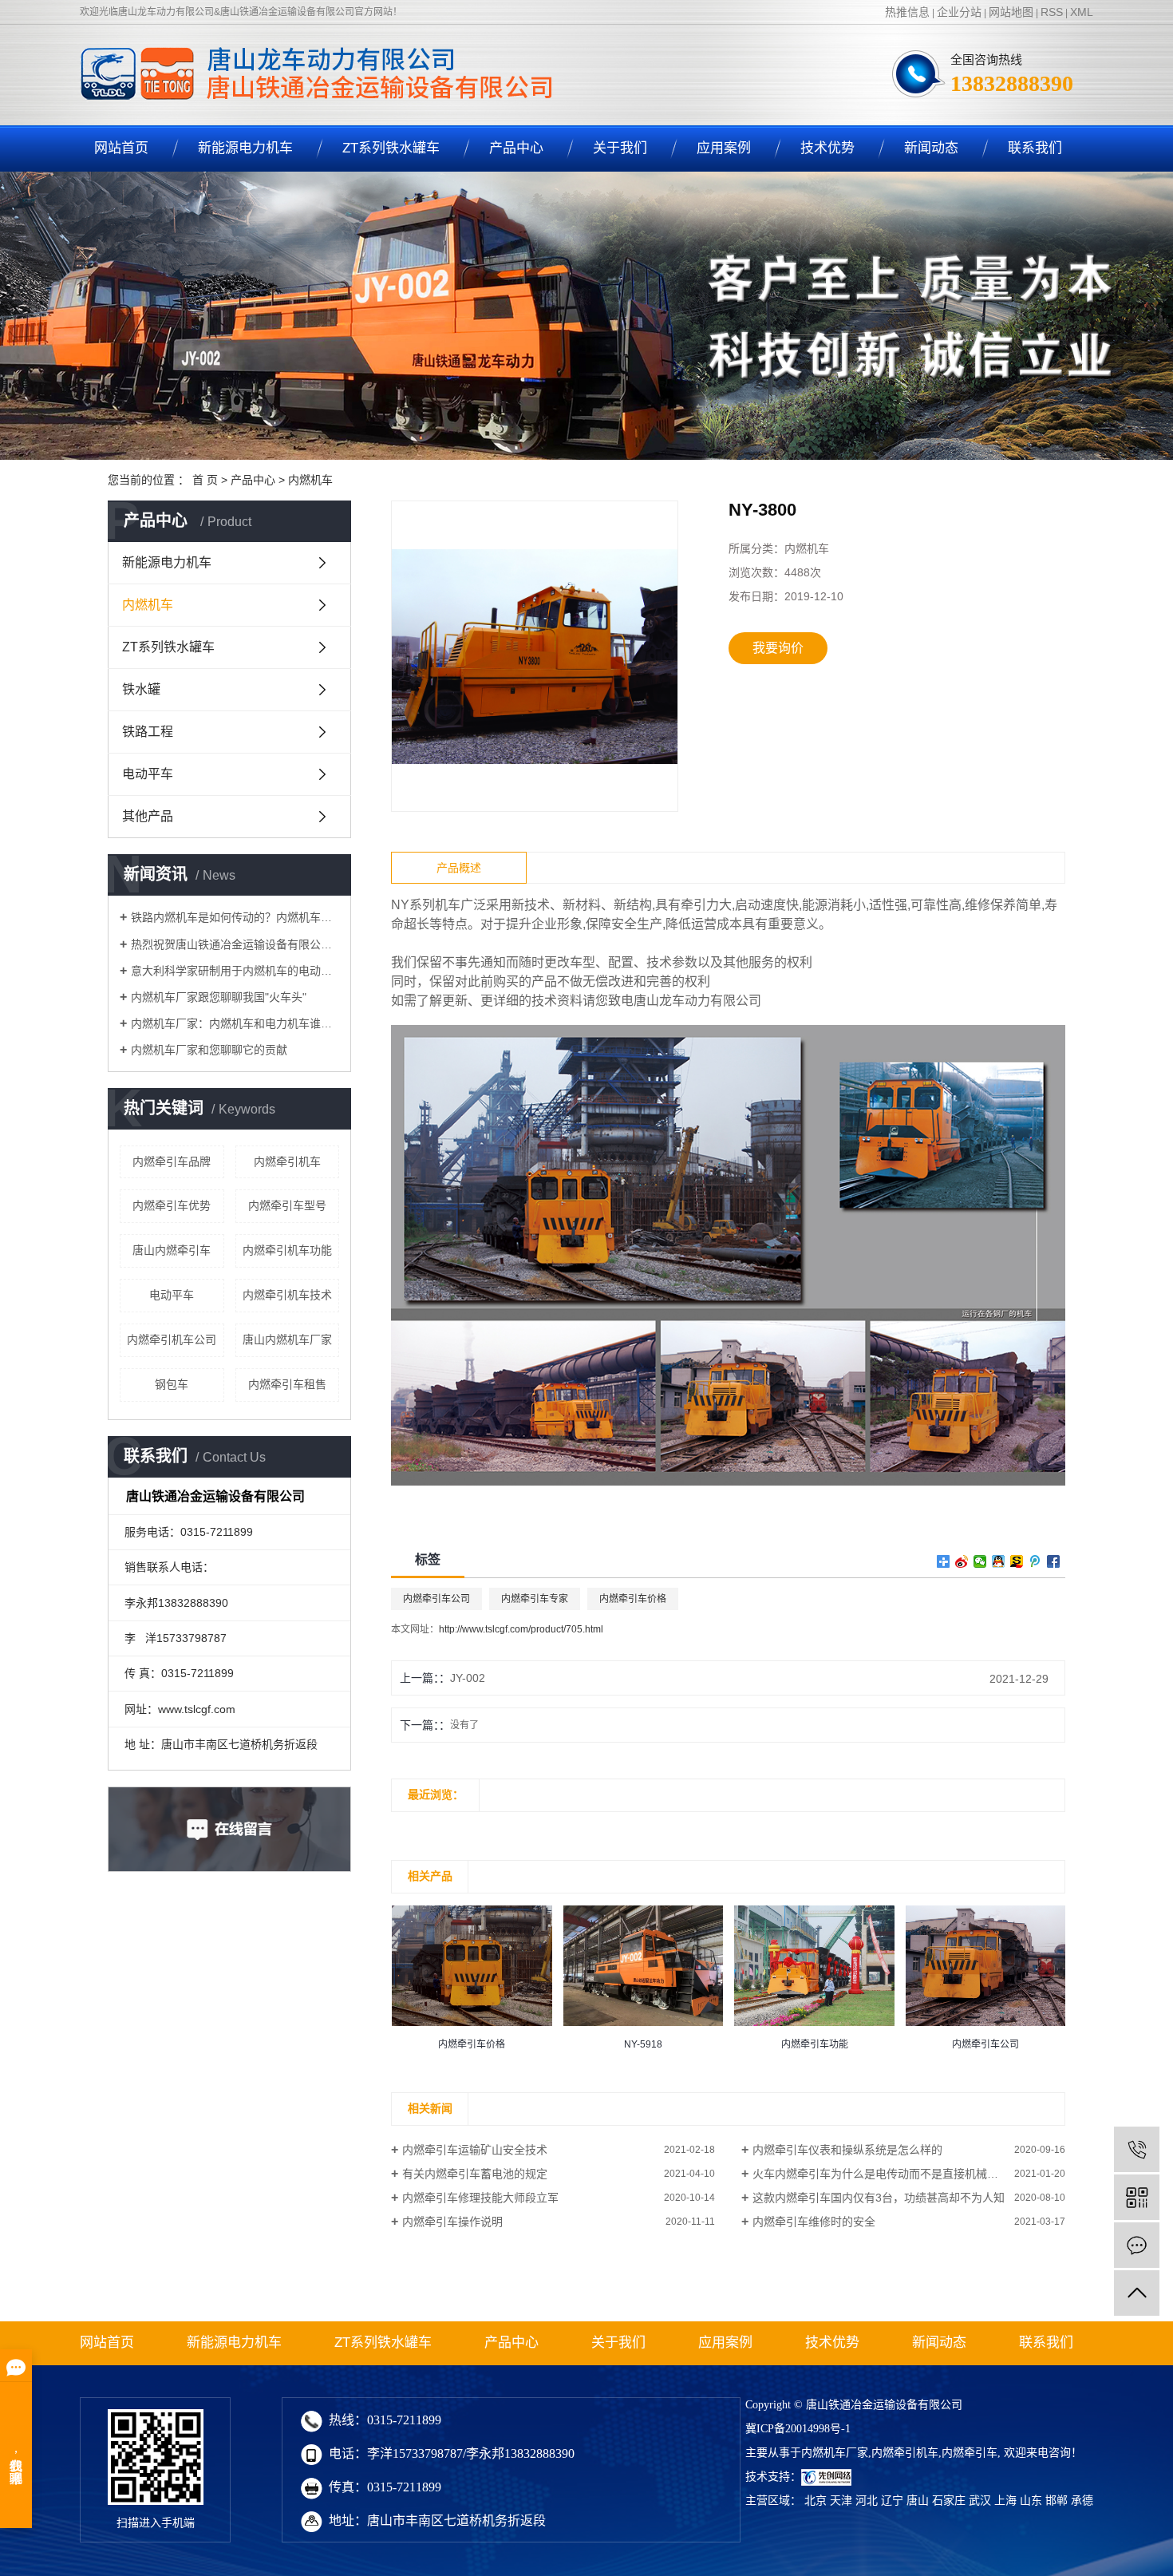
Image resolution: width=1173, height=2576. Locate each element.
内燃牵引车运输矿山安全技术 (475, 2150)
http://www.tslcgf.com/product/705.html (521, 1629)
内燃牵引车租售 (287, 1384)
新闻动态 (931, 148)
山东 (1031, 2501)
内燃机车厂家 (835, 2453)
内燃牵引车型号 (287, 1205)
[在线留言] (1137, 2245)
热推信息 (907, 12)
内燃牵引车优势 (172, 1205)
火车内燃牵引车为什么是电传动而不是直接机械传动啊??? (896, 2174)
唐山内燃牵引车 (172, 1250)
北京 (816, 2501)
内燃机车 (310, 480)
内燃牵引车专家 (535, 1599)
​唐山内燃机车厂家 (287, 1339)
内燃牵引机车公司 (172, 1339)
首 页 (205, 480)
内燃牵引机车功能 (287, 1250)
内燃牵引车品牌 (172, 1161)
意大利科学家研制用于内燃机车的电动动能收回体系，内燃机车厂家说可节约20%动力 (235, 971)
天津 (841, 2501)
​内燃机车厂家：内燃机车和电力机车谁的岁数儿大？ (235, 1023)
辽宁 (892, 2501)
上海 (1005, 2501)
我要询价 (778, 648)
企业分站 (959, 12)
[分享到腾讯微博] (1035, 1561)
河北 (867, 2501)
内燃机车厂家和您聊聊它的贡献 (209, 1050)
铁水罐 (141, 689)
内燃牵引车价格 (633, 1599)
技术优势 (827, 148)
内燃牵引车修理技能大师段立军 (480, 2198)
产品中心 (516, 148)
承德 (1082, 2501)
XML (1082, 12)
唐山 (918, 2501)
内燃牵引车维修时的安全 (814, 2222)
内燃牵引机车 (287, 1161)
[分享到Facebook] (1054, 1561)
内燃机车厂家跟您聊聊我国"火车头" (219, 997)
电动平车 (148, 774)
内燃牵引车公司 (436, 1599)
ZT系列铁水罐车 (391, 148)
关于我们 (620, 148)
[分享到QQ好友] (999, 1561)
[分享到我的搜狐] (1017, 1561)
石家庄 (949, 2501)
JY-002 (468, 1678)
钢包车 (172, 1384)
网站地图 (1011, 12)
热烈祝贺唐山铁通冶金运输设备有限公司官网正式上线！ (235, 944)
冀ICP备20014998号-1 (798, 2429)
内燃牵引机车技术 (287, 1295)
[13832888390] (1137, 2149)
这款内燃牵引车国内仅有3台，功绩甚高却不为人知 (879, 2198)
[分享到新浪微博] (962, 1561)
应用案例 (724, 148)
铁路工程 (148, 732)
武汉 (980, 2501)
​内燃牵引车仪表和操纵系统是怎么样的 (847, 2150)
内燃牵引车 (970, 2453)
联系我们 (1035, 148)
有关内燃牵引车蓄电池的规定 (475, 2174)
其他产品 (148, 816)
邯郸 (1056, 2501)
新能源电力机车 (245, 148)
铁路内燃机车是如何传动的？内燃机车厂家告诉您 (235, 917)
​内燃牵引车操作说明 (452, 2222)
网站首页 (121, 148)
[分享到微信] (980, 1561)
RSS (1052, 12)
